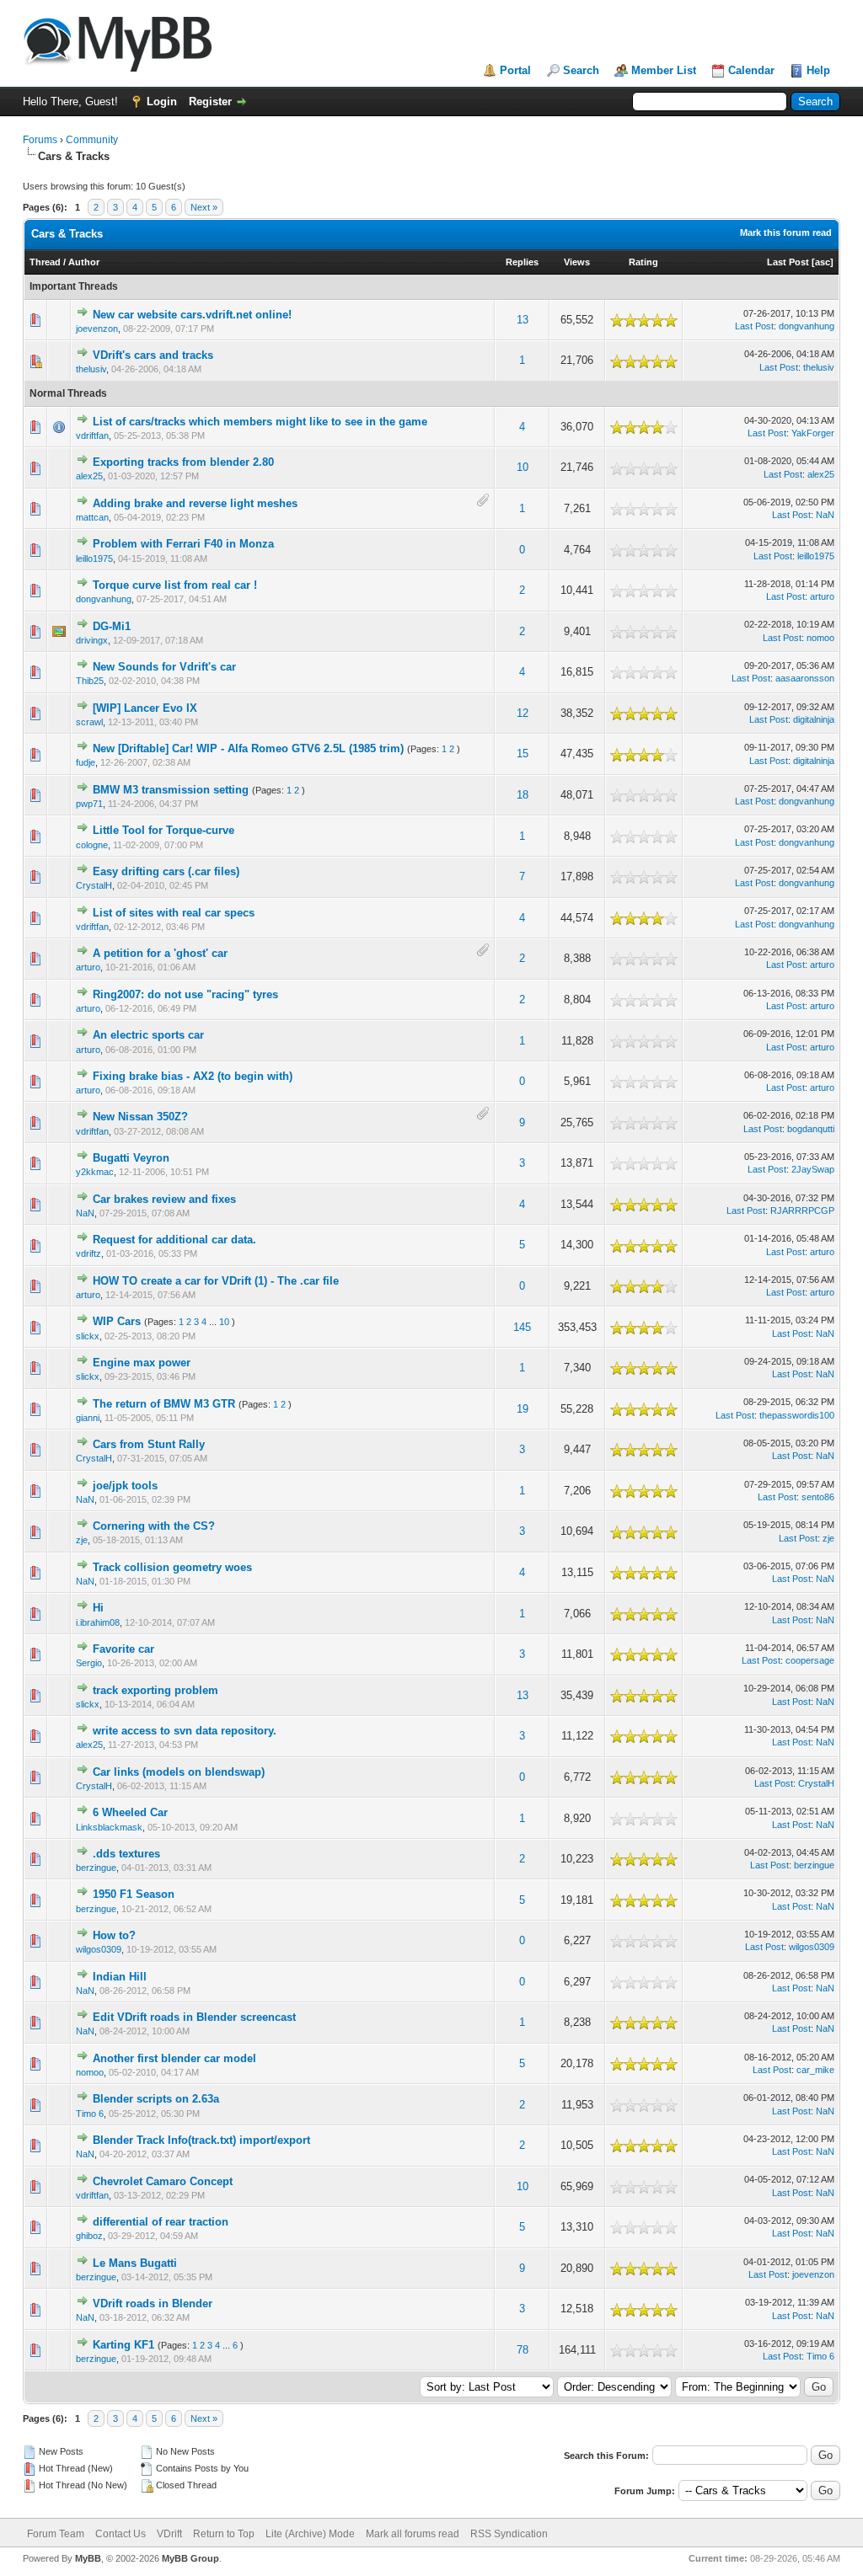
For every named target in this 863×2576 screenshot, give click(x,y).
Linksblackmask (109, 1827)
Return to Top (224, 2534)
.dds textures (126, 1854)
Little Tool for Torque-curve (163, 830)
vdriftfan (92, 436)
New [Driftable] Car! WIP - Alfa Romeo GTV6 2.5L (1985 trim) (248, 748)
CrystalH (94, 885)
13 (523, 320)
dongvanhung (807, 326)
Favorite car (123, 1649)
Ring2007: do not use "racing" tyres (185, 994)
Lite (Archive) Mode (310, 2534)
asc (823, 262)
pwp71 (89, 804)
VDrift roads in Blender (153, 2303)
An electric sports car (148, 1035)
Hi (98, 1608)
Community (92, 140)
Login (162, 102)
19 (523, 1409)
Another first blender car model (174, 2058)
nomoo (820, 638)
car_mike (815, 2070)
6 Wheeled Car (130, 1812)
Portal (515, 70)
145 (522, 1327)
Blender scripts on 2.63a (156, 2099)
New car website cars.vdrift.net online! (192, 315)
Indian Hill (120, 1977)
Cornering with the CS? (154, 1526)
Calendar (751, 70)
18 (523, 795)
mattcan (92, 517)
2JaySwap (813, 1169)
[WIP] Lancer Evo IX (145, 708)
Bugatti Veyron (131, 1158)
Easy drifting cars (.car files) (166, 871)
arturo (822, 596)
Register (210, 102)
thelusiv (91, 369)
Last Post (788, 262)
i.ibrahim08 (98, 1622)
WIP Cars (117, 1321)
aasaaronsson (805, 678)
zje (82, 1540)
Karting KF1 (123, 2345)
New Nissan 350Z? (140, 1117)
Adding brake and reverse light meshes (195, 503)
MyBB (88, 2558)
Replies (522, 262)
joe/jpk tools (125, 1486)
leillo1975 (94, 558)
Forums (40, 140)
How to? (114, 1935)
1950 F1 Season (134, 1894)
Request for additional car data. (174, 1240)
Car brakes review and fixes (164, 1199)
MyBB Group (190, 2558)
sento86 (818, 1497)
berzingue (96, 1868)
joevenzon (97, 329)
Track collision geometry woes (172, 1567)
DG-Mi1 (112, 626)
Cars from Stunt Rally (149, 1444)
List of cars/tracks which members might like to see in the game (260, 422)
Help (818, 70)
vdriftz (88, 1253)
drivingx (92, 640)
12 (523, 713)
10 (523, 467)
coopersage (810, 1660)
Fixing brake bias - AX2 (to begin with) (193, 1076)
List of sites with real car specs (174, 913)
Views (577, 262)
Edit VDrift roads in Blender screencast (194, 2017)
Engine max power (142, 1363)
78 (523, 2350)
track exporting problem (155, 1690)
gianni (88, 1418)
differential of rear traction (161, 2222)
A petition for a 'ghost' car (160, 953)
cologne (92, 845)
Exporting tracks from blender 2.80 (183, 462)
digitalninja (814, 719)
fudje (86, 762)
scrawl (89, 722)
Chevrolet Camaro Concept (163, 2181)
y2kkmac (95, 1172)
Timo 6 (90, 2114)
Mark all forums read (413, 2534)
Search (581, 70)
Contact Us (121, 2534)
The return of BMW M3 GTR (164, 1404)
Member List (664, 70)
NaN (825, 515)
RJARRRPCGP (802, 1211)
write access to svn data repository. (185, 1731)
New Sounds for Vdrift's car (164, 667)
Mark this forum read (786, 232)
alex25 (89, 476)
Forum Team (56, 2534)
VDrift (169, 2534)
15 (523, 754)
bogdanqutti (811, 1129)
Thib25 (90, 681)
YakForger (813, 433)
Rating (643, 262)
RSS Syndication (509, 2534)
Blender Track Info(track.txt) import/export (201, 2140)
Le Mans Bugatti (135, 2263)
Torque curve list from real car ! (175, 585)
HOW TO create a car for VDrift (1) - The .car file (216, 1281)
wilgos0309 (99, 1949)
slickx (88, 1336)
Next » (204, 207)
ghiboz (89, 2236)
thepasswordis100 (797, 1415)
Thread (45, 262)
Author (84, 262)
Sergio (89, 1663)
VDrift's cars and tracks (153, 355)
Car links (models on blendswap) (179, 1772)
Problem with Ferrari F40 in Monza (183, 544)
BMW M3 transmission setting (171, 790)
